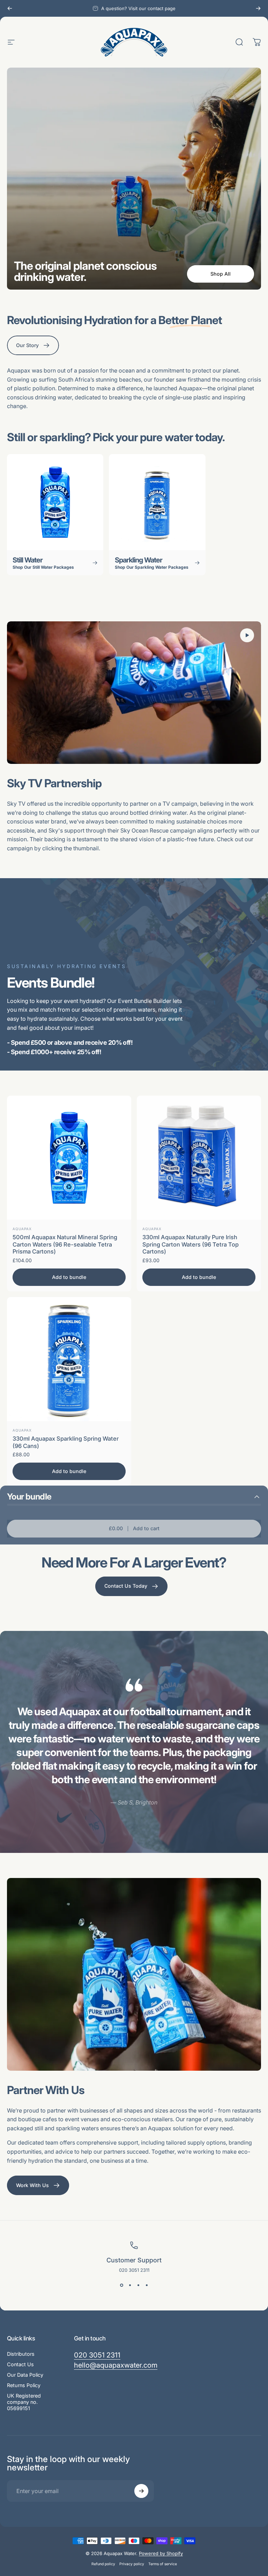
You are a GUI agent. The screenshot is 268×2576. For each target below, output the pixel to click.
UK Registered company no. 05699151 (24, 2402)
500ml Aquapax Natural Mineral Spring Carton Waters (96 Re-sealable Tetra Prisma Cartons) (65, 1244)
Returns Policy (24, 2385)
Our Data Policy (25, 2375)
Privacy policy (132, 2564)
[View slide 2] (130, 2285)
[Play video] (134, 693)
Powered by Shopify (161, 2553)
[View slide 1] (121, 2285)
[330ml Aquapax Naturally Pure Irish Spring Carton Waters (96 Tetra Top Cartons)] (199, 1158)
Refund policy (103, 2564)
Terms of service (163, 2564)
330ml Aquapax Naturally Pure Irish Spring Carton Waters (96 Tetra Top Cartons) (191, 1244)
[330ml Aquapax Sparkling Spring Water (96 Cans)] (69, 1359)
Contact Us (20, 2364)
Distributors (21, 2354)
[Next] (258, 8)
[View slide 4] (147, 2285)
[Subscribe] (141, 2491)
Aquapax (22, 1229)
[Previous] (10, 8)
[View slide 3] (138, 2285)
